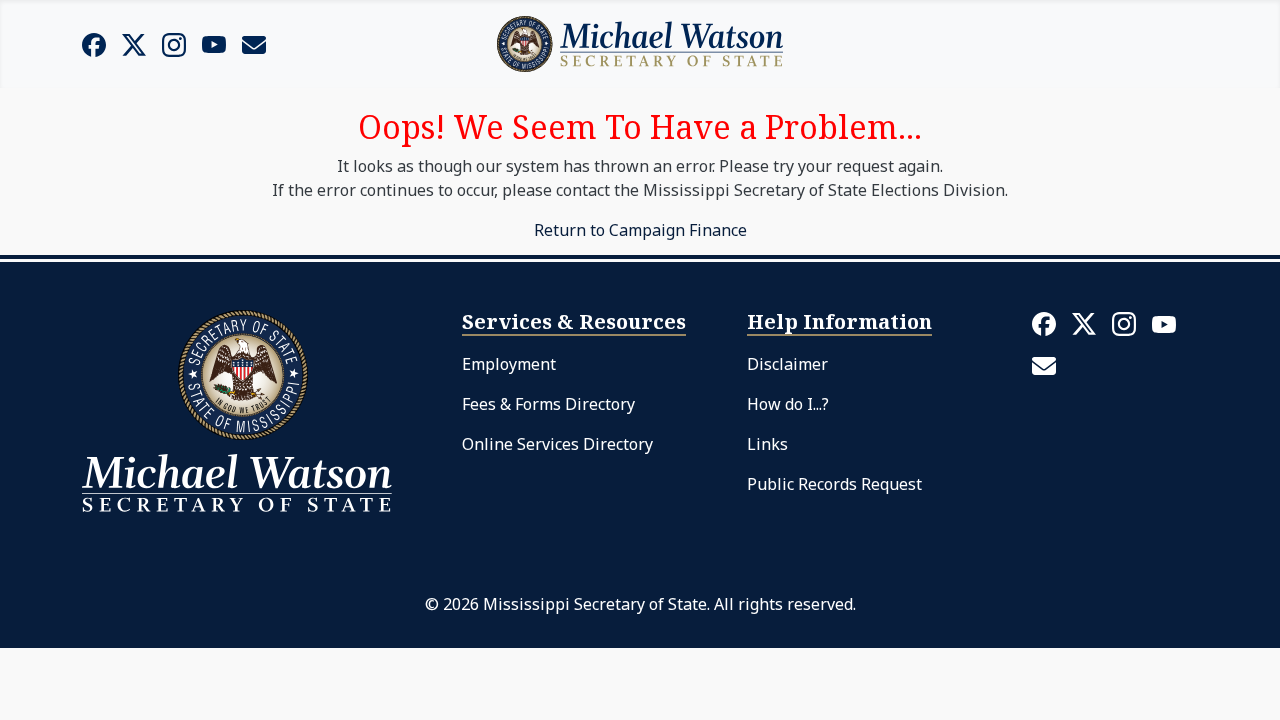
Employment (509, 364)
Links (767, 444)
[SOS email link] (254, 43)
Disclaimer (787, 364)
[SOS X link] (134, 43)
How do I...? (788, 404)
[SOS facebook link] (94, 44)
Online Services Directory (557, 444)
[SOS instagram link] (174, 44)
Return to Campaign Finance (640, 230)
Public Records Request (834, 484)
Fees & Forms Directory (548, 404)
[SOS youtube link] (214, 43)
